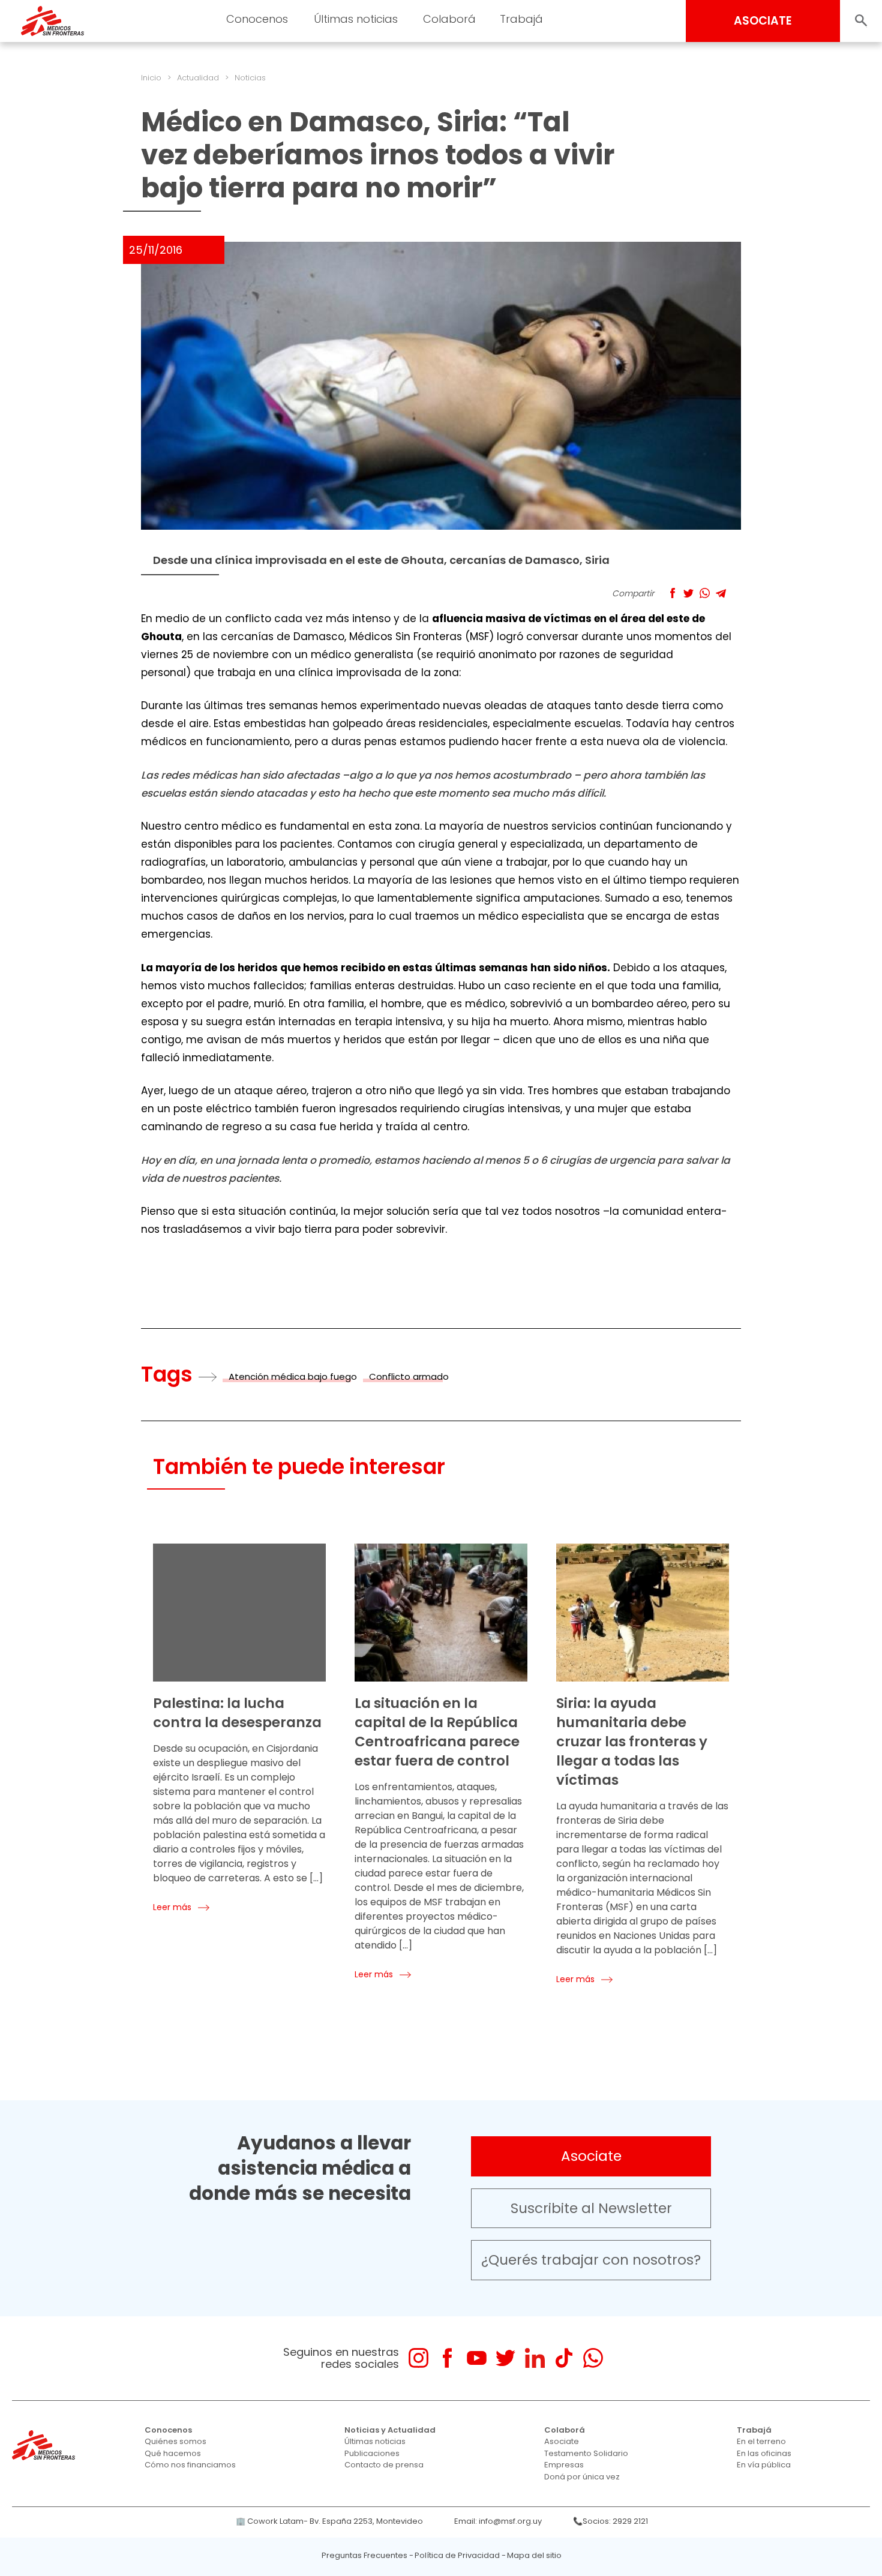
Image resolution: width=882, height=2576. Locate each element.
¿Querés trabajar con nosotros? (591, 2260)
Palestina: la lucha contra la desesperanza (237, 1713)
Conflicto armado (409, 1376)
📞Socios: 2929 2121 (610, 2521)
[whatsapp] (593, 2358)
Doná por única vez (582, 2477)
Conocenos (168, 2430)
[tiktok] (564, 2358)
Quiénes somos (175, 2441)
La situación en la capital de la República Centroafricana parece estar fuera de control (437, 1732)
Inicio (151, 78)
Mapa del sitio (534, 2555)
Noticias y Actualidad (390, 2430)
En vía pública (764, 2465)
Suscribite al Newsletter (591, 2208)
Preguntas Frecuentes (364, 2555)
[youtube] (477, 2358)
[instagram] (418, 2358)
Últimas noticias (375, 2441)
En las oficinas (764, 2453)
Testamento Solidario (586, 2453)
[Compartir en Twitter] (688, 593)
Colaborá (565, 2430)
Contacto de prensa (384, 2465)
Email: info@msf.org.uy (498, 2521)
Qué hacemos (173, 2453)
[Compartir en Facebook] (672, 593)
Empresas (564, 2465)
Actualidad (198, 78)
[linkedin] (535, 2358)
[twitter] (505, 2358)
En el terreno (761, 2441)
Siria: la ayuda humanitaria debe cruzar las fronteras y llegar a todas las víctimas (632, 1742)
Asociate (591, 2156)
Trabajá (754, 2430)
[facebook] (447, 2358)
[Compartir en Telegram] (721, 593)
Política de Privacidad (457, 2555)
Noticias (250, 78)
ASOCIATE (763, 21)
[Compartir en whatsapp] (705, 593)
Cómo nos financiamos (190, 2465)
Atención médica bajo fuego (293, 1376)
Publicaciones (372, 2453)
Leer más (172, 1907)
